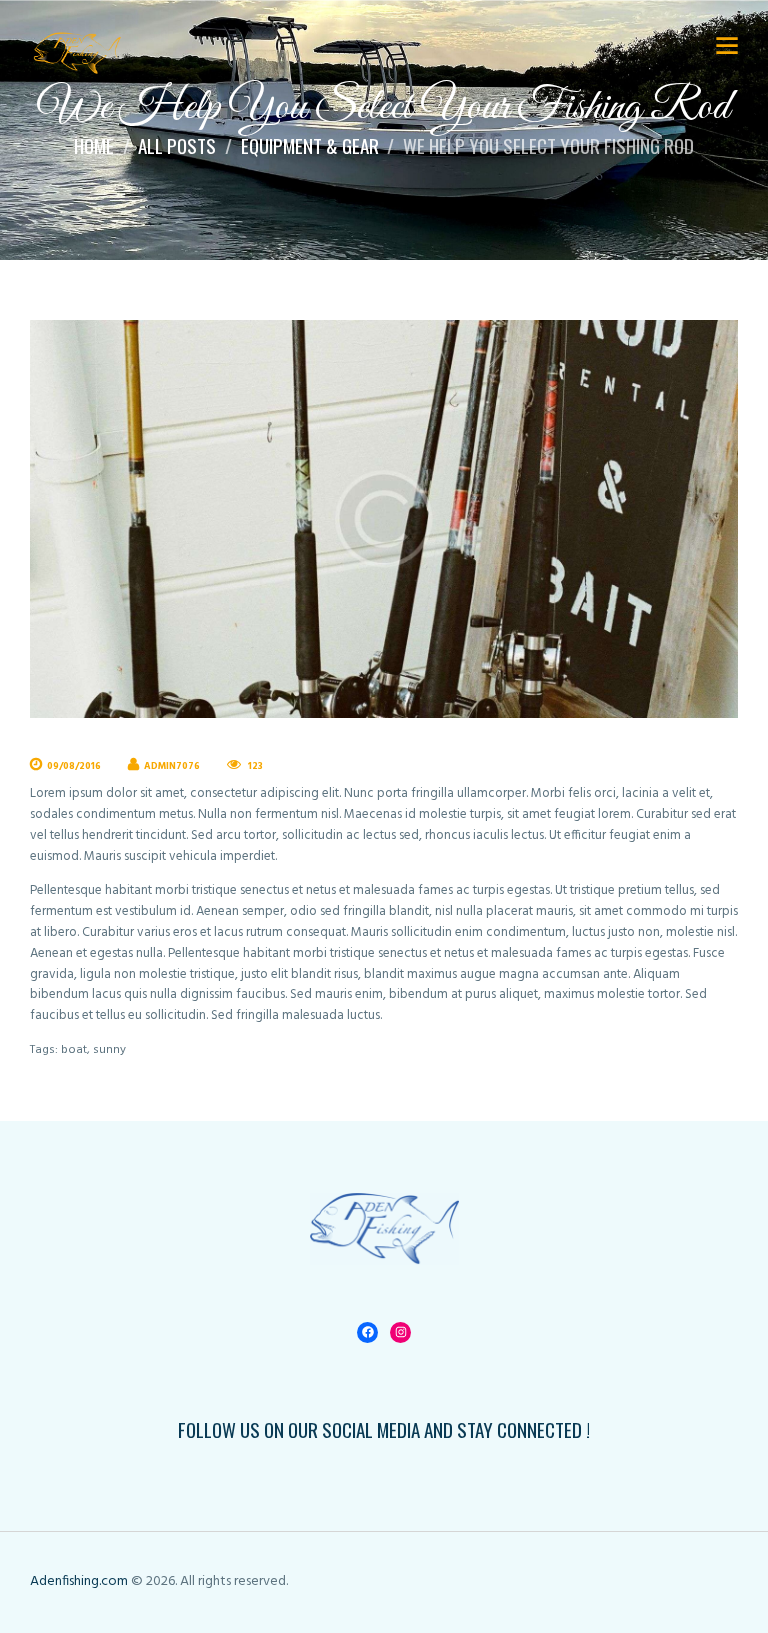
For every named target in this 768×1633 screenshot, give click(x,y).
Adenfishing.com (79, 1581)
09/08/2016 (74, 766)
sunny (109, 1050)
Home (94, 146)
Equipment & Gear (310, 146)
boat (74, 1050)
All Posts (177, 145)
